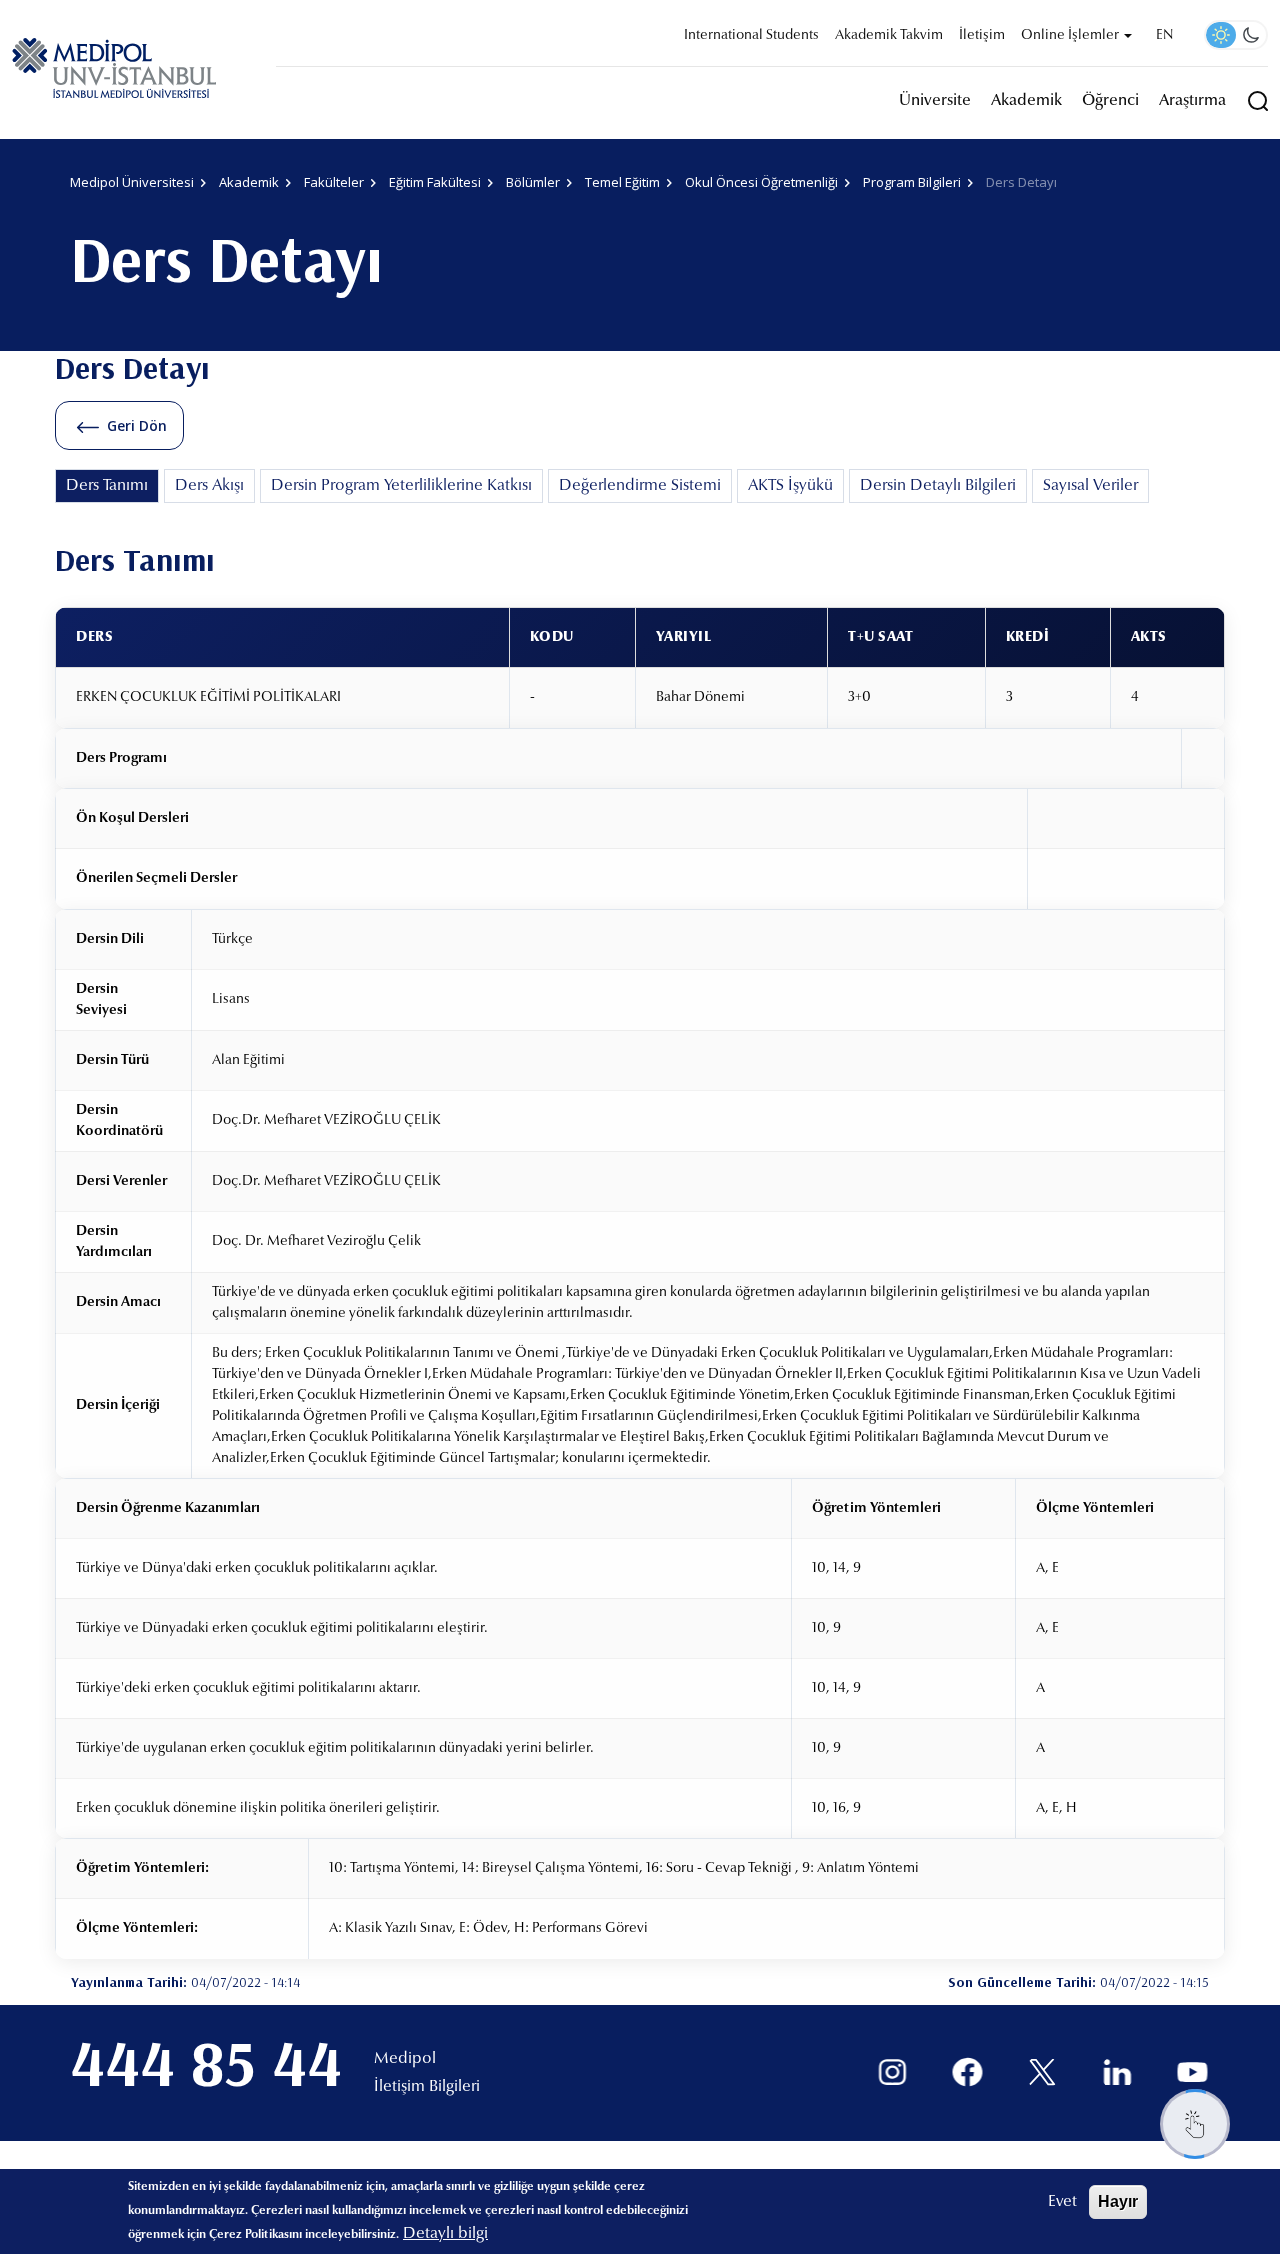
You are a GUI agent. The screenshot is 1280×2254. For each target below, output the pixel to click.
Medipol (405, 2059)
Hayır (1118, 2201)
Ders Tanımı (107, 486)
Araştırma (1192, 101)
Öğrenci (1110, 101)
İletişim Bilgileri (427, 2087)
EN (1164, 36)
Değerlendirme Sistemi (640, 486)
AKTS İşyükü (790, 486)
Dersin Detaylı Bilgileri (938, 486)
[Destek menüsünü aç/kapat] (1195, 2124)
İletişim (982, 36)
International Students (751, 36)
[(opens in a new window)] (892, 2072)
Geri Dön (137, 425)
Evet (1062, 2202)
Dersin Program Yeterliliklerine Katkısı (401, 486)
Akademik (1026, 101)
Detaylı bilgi (445, 2234)
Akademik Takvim (889, 36)
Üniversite (935, 101)
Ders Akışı (209, 486)
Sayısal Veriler (1090, 486)
